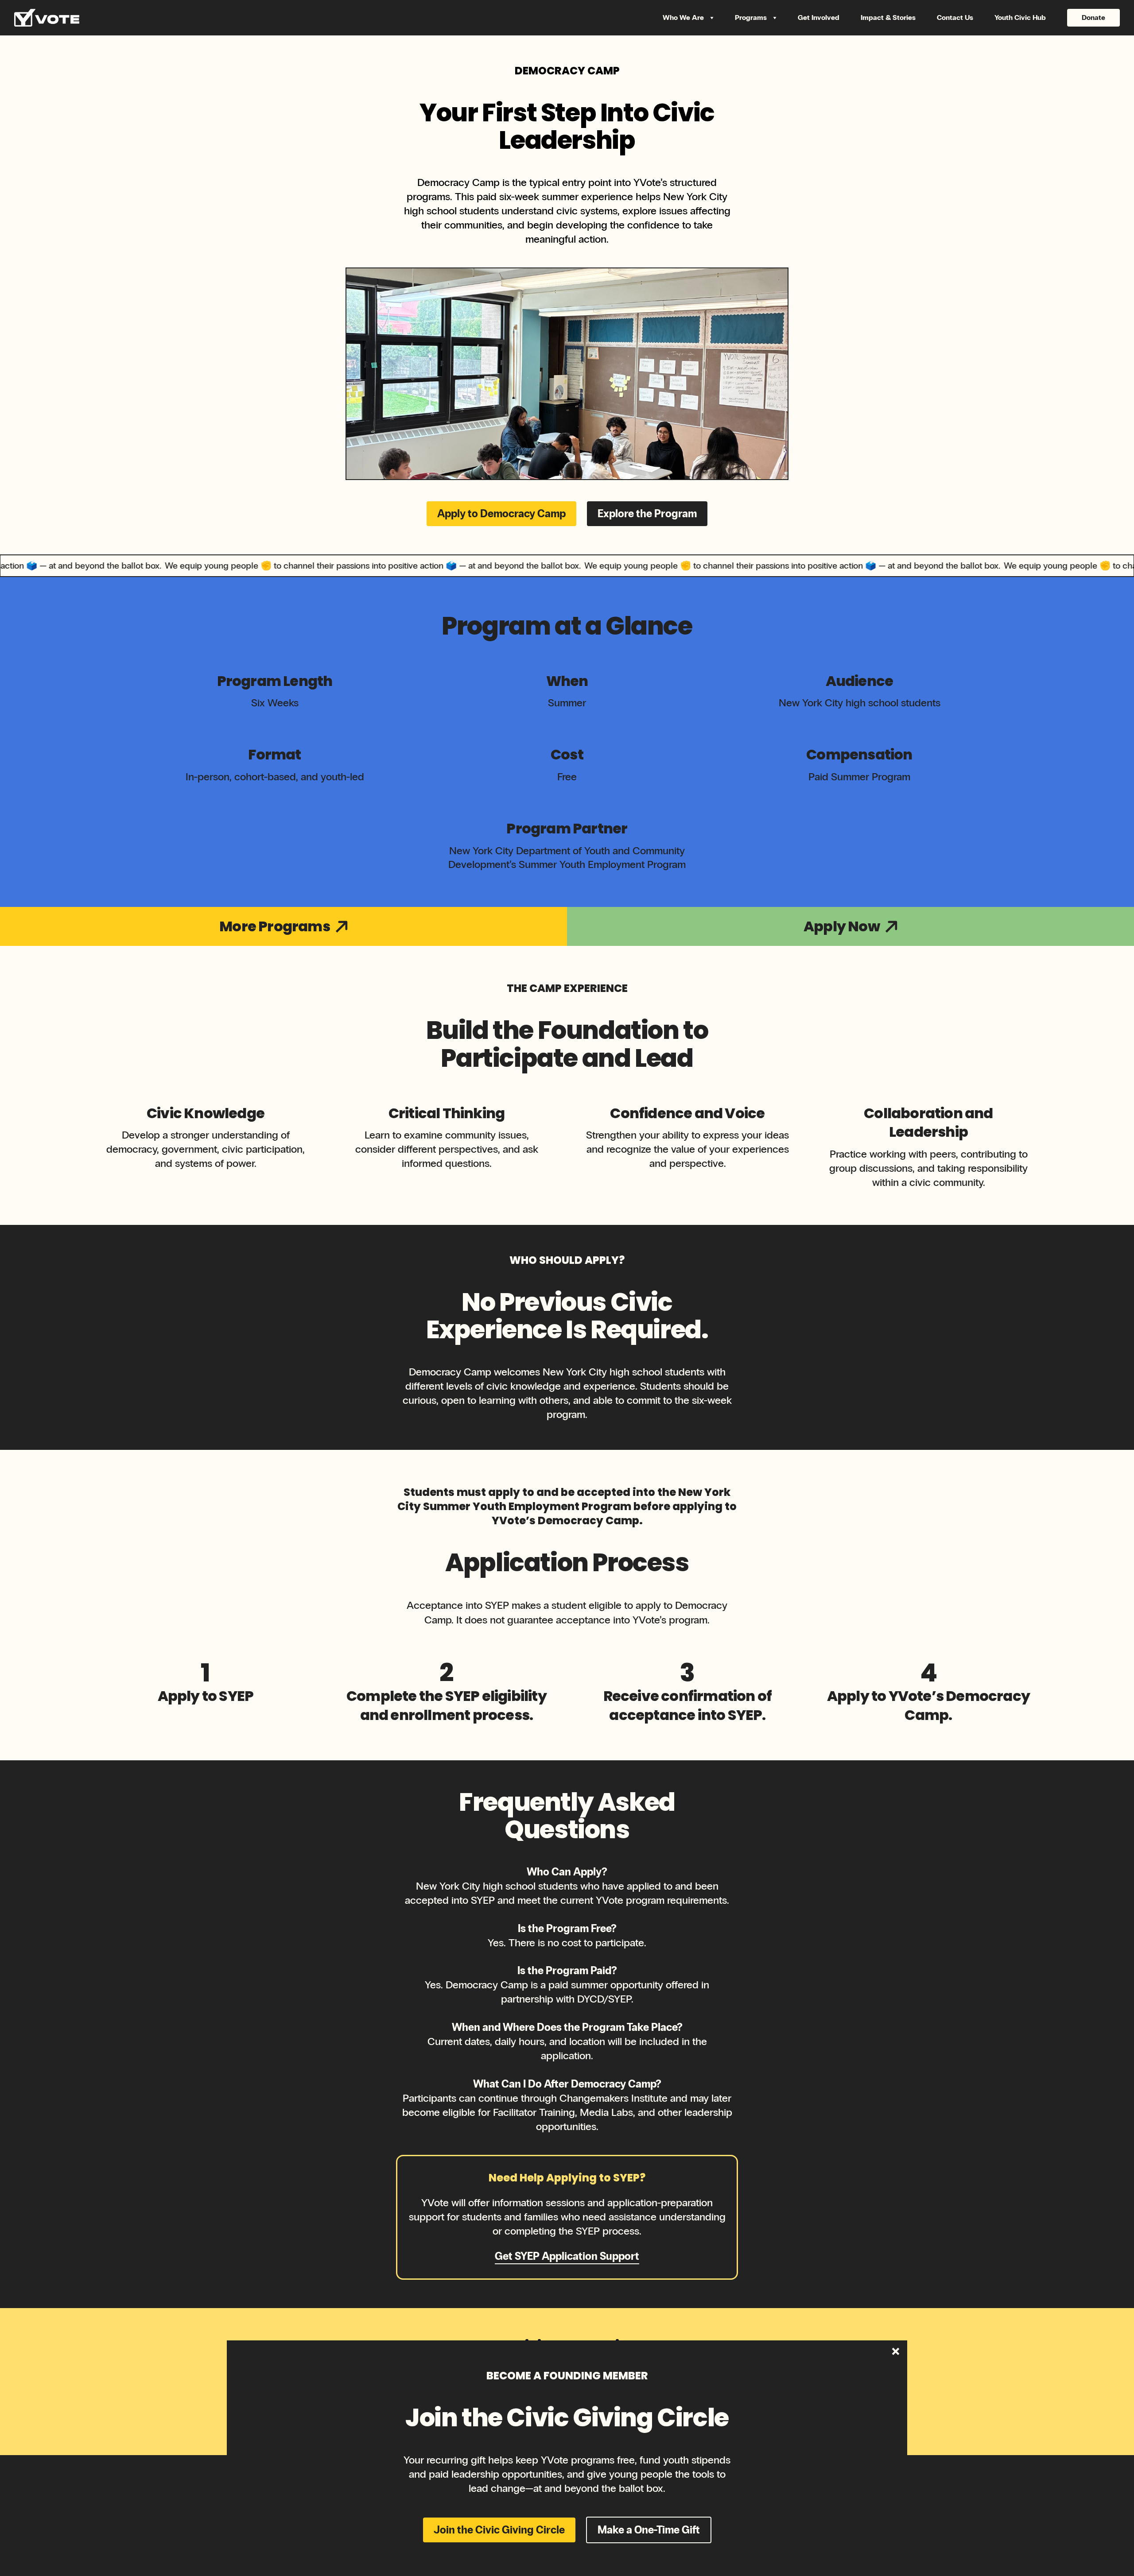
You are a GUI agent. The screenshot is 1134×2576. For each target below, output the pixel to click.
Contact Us (955, 17)
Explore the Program (647, 513)
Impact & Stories (888, 17)
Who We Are (684, 17)
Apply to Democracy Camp (501, 513)
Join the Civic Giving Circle (499, 2530)
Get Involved (819, 17)
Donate (1093, 17)
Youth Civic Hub (1020, 17)
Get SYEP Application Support (567, 2256)
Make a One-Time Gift (649, 2530)
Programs (752, 17)
